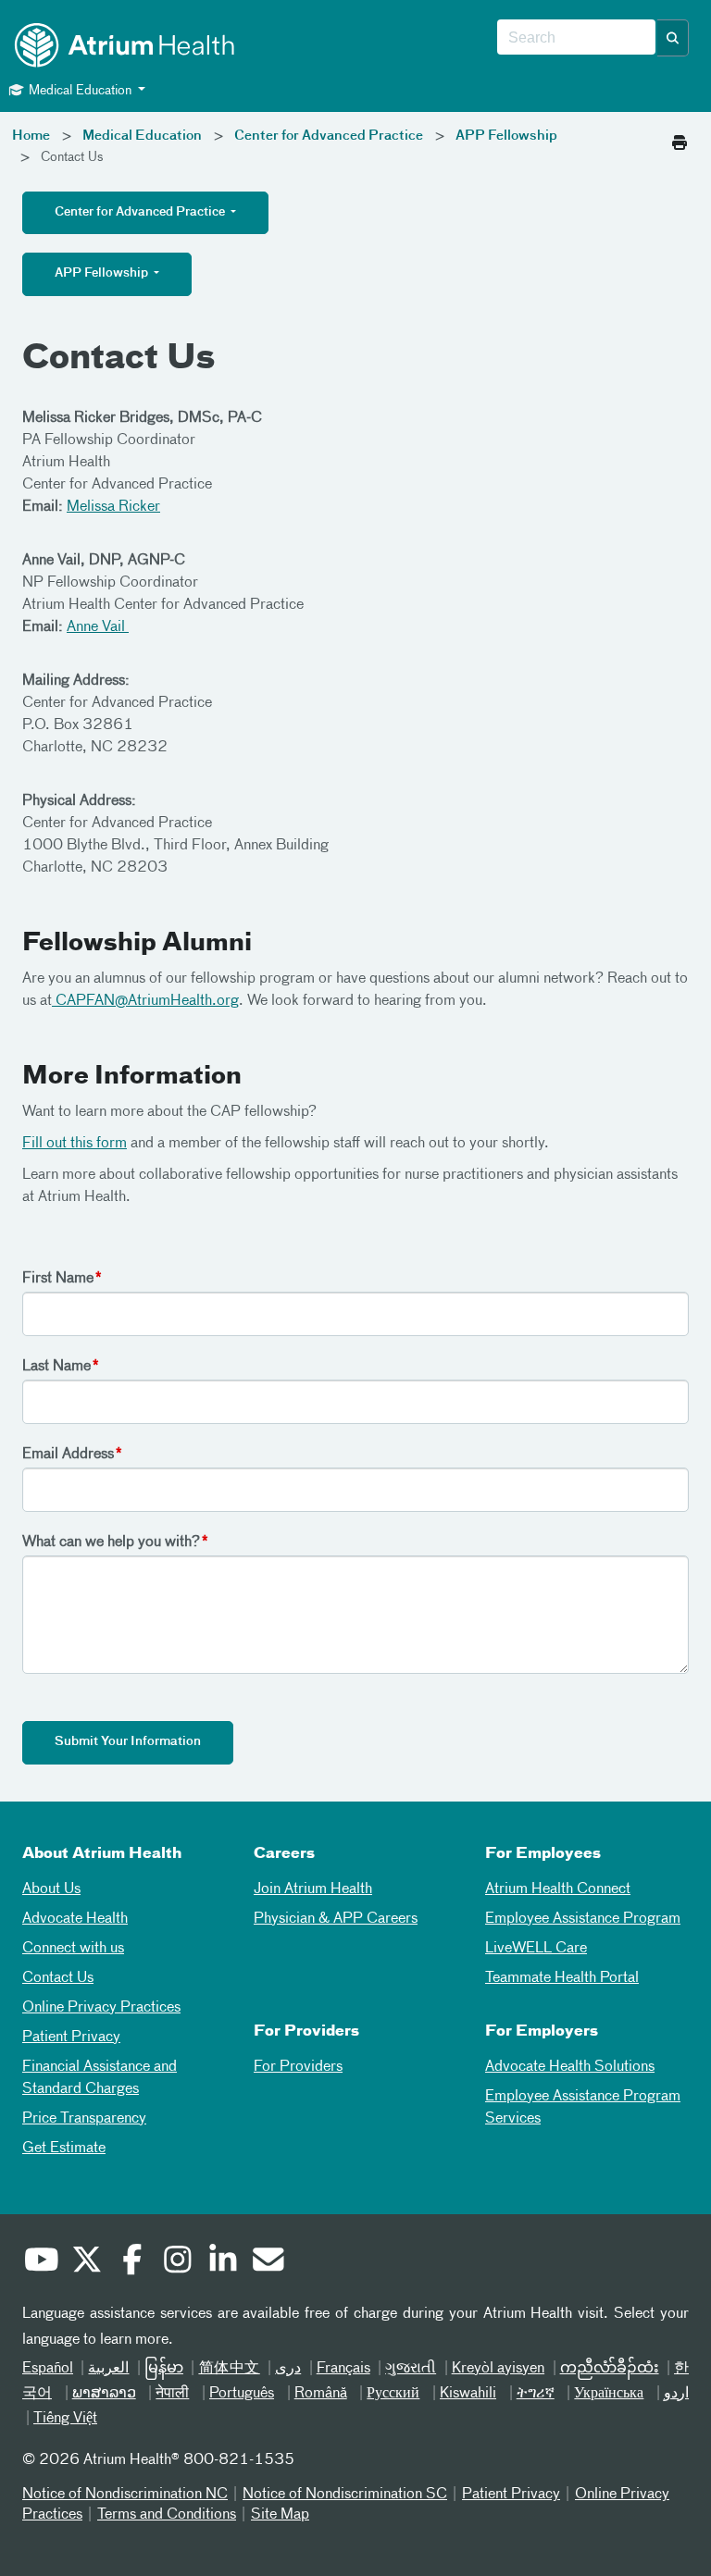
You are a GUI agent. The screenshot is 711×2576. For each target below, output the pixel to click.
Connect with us (73, 1949)
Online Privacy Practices (101, 2008)
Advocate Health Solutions (570, 2067)
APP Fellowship (506, 136)
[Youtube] (41, 2262)
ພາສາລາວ (104, 2394)
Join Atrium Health (313, 1889)
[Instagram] (177, 2262)
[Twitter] (86, 2262)
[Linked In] (222, 2262)
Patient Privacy (71, 2037)
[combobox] (576, 38)
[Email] (268, 2262)
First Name (58, 1279)
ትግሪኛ (536, 2394)
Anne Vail (98, 627)
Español (48, 2369)
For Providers (298, 2067)
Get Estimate (64, 2149)
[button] (673, 38)
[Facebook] (131, 2262)
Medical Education (142, 136)
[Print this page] (680, 138)
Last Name (56, 1367)
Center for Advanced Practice (329, 136)
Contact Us (58, 1978)
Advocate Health (75, 1919)
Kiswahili (468, 2394)
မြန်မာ (164, 2369)
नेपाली (172, 2394)
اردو (676, 2394)
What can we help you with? (111, 1542)
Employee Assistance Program (583, 1919)
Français (343, 2369)
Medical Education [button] (80, 91)
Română (321, 2394)
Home (31, 136)
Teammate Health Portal (562, 1978)
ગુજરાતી (411, 2369)
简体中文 (229, 2369)
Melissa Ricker (113, 507)
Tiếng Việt (65, 2419)
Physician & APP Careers (336, 1919)
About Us (51, 1889)
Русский (393, 2394)
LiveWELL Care (536, 1949)
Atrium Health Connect (558, 1889)
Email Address (68, 1455)
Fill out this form (75, 1144)
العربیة (108, 2369)
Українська (609, 2394)
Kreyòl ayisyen (498, 2369)
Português (242, 2394)
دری (288, 2369)
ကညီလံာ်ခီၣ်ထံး (610, 2369)
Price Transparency (84, 2119)
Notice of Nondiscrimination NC (125, 2495)
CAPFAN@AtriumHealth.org (145, 1001)
